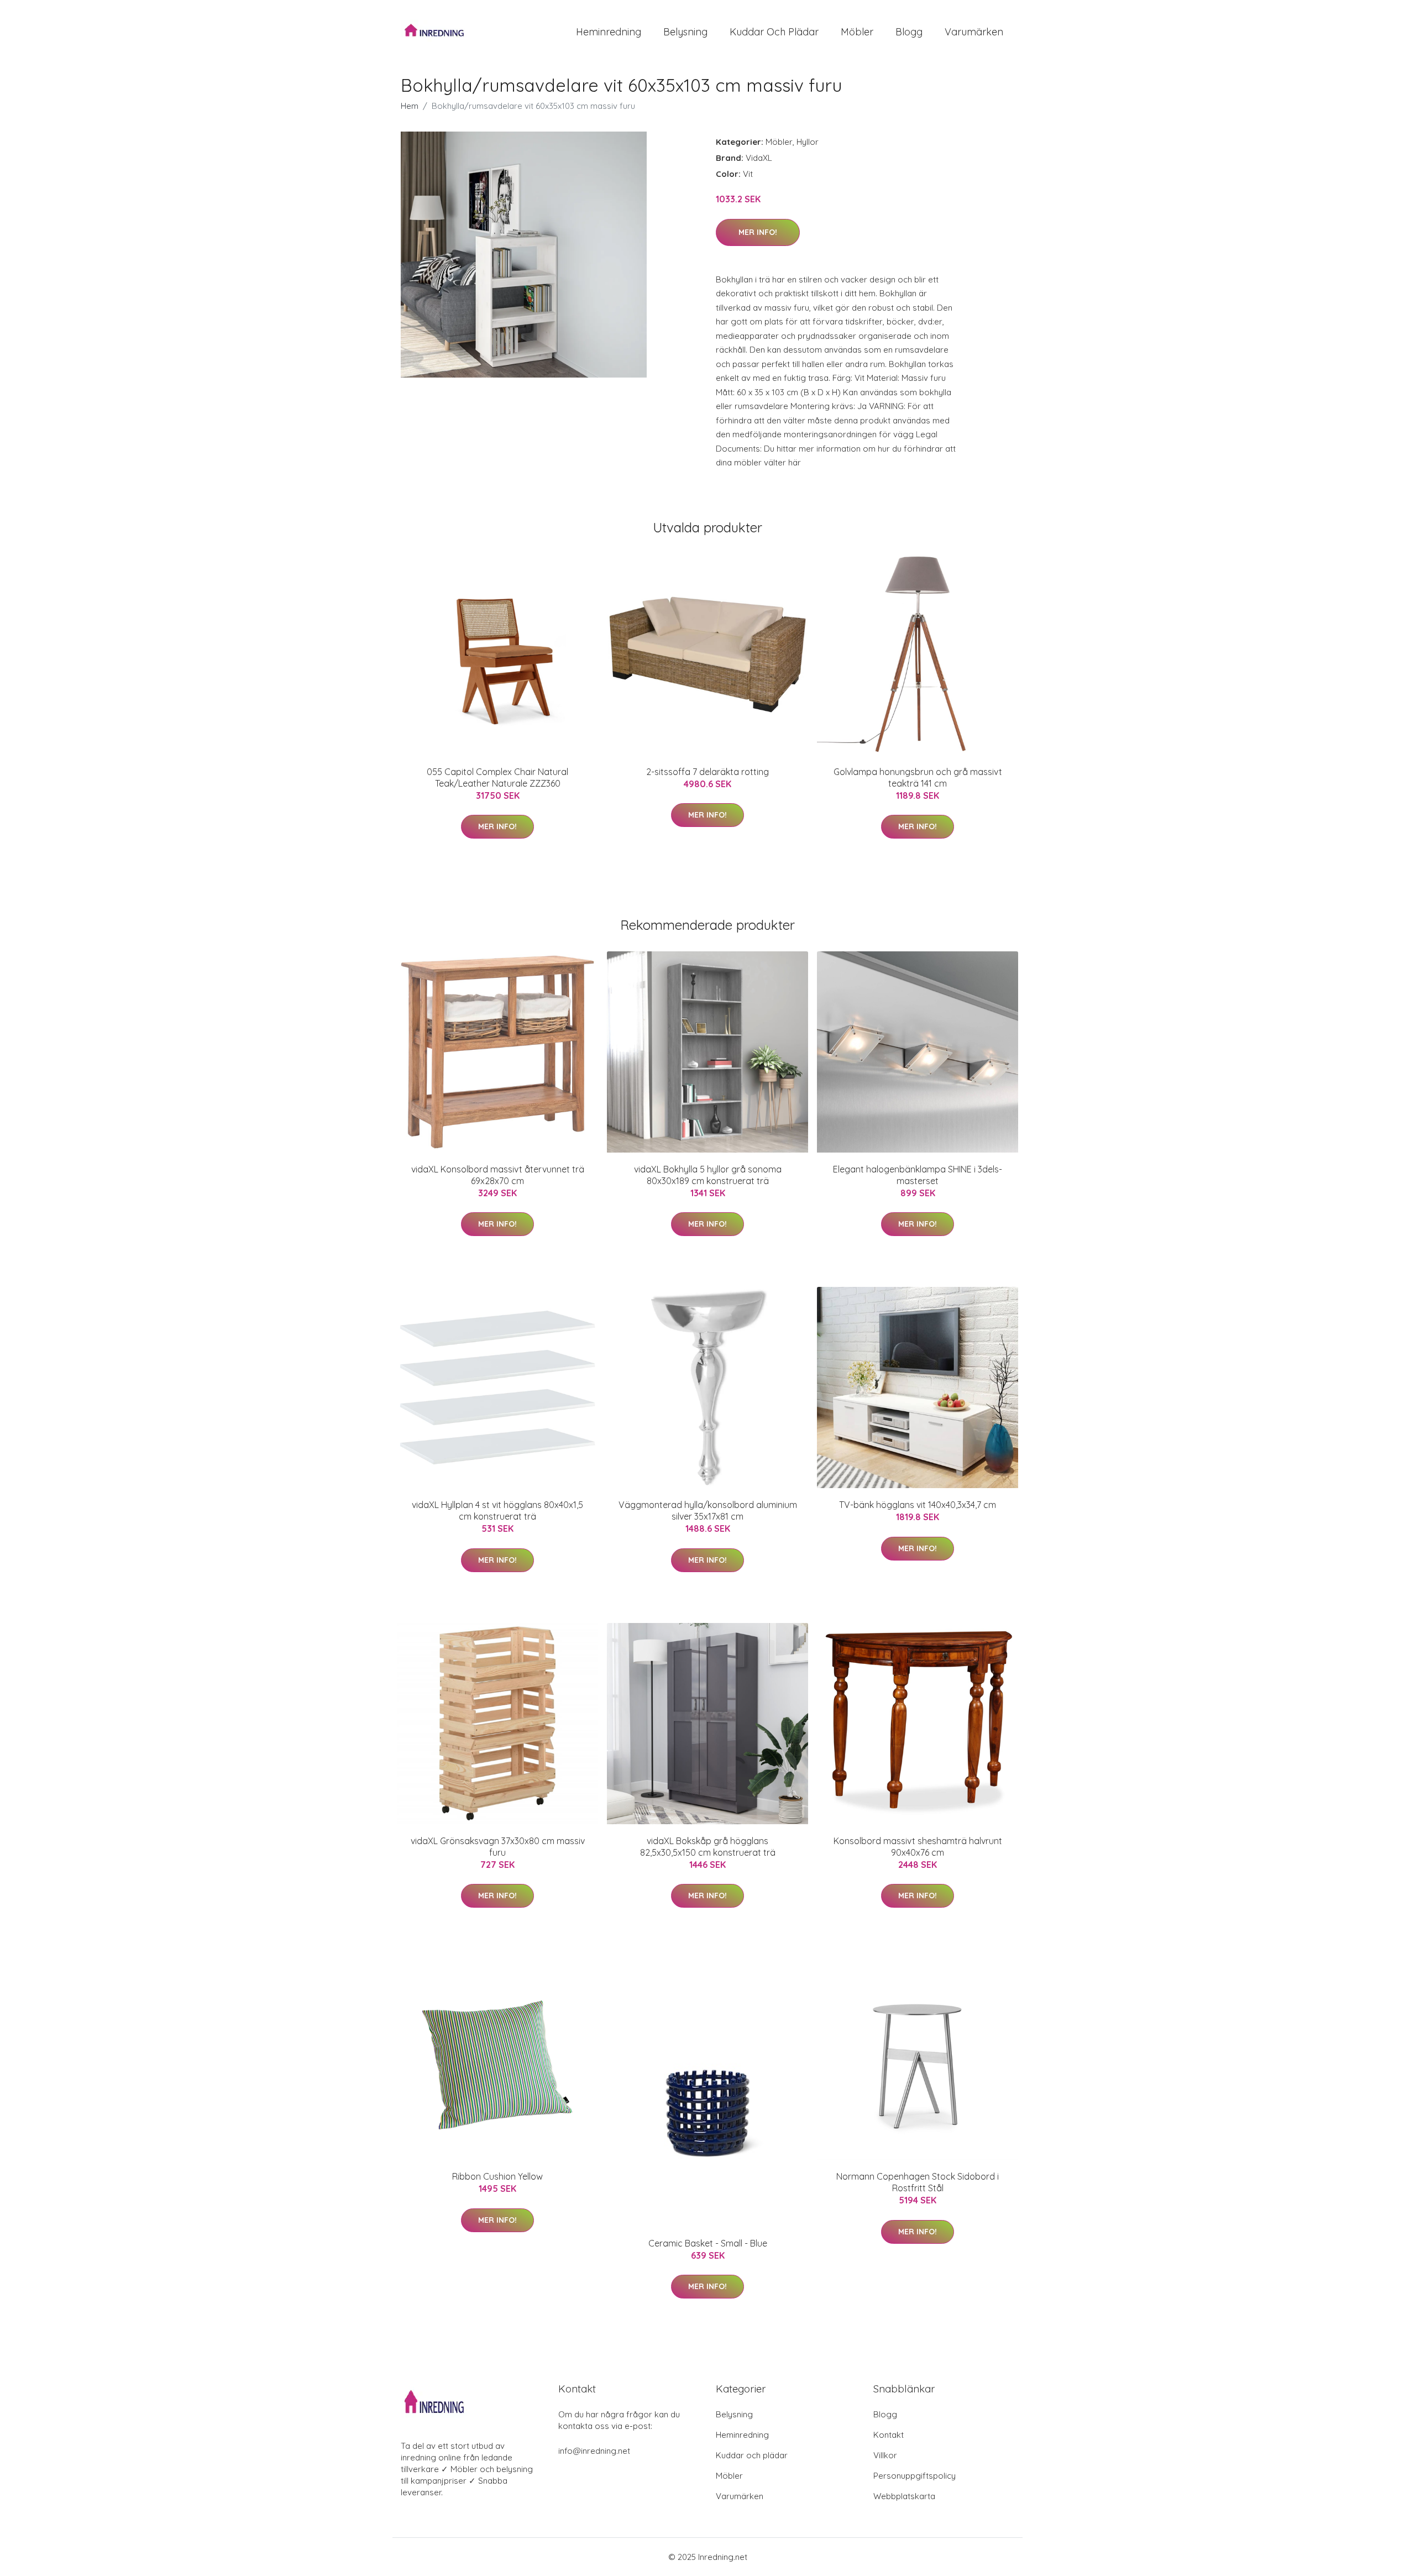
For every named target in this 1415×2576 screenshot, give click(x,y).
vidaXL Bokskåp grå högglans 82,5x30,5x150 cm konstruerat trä (708, 1847)
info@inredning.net (594, 2451)
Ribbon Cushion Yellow (497, 2176)
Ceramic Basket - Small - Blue (708, 2243)
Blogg (909, 32)
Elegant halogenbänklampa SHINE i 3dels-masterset (918, 1175)
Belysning (685, 32)
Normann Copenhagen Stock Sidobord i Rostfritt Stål (918, 2182)
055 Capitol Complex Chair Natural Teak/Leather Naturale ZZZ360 (497, 777)
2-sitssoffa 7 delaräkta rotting (707, 772)
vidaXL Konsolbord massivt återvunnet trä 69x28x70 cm (498, 1175)
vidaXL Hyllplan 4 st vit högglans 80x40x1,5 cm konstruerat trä (497, 1510)
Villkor (885, 2455)
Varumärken (974, 32)
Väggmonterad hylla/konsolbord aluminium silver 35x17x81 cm (708, 1510)
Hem (410, 106)
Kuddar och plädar (774, 32)
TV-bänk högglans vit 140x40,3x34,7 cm (918, 1505)
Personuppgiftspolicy (914, 2476)
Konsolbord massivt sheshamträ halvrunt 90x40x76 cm (918, 1847)
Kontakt (889, 2435)
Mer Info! (758, 232)
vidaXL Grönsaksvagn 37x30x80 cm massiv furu (498, 1847)
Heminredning (609, 32)
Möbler (857, 32)
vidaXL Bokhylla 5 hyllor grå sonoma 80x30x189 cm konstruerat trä (708, 1175)
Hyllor (808, 142)
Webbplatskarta (904, 2496)
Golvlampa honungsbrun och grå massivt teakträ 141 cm (918, 777)
